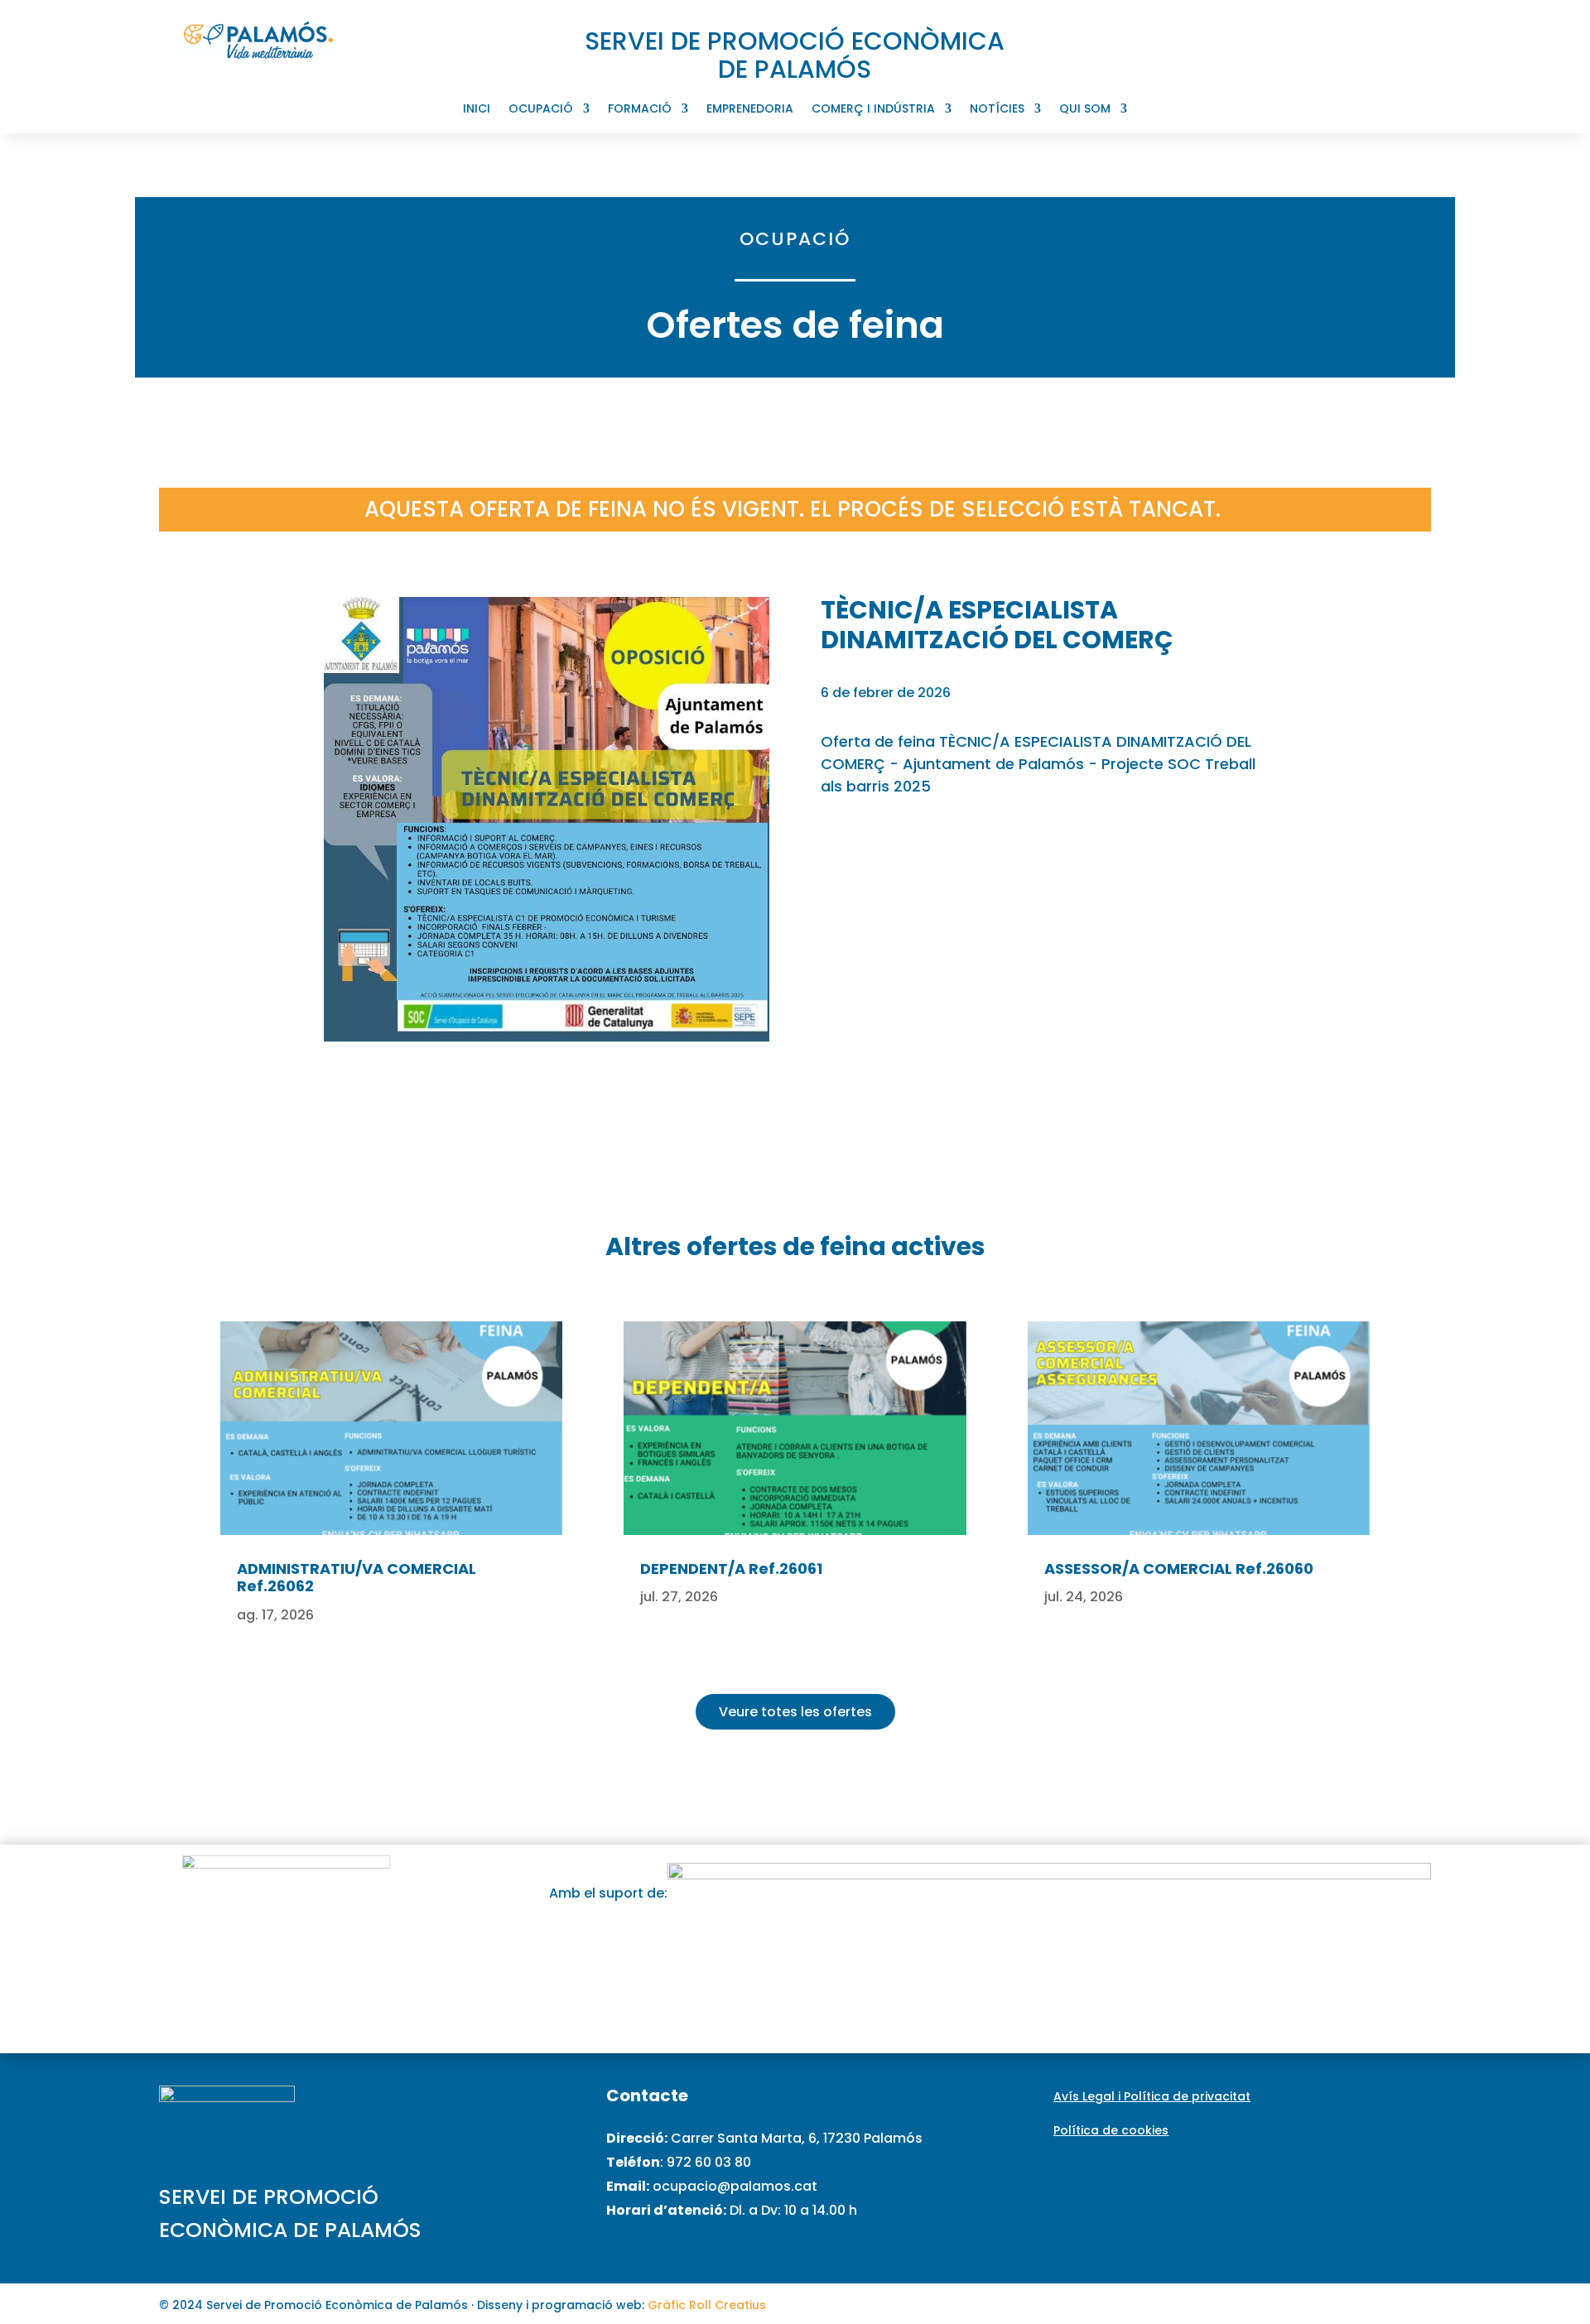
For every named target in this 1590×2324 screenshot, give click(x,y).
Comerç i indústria (873, 110)
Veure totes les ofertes (795, 1712)
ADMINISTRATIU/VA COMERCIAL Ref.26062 (357, 1578)
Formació (640, 110)
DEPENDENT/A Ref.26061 (731, 1569)
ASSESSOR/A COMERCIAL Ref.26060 (1179, 1569)
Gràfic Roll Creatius (707, 2305)
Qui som (1085, 110)
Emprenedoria (750, 110)
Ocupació (541, 110)
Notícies (997, 110)
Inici (477, 110)
